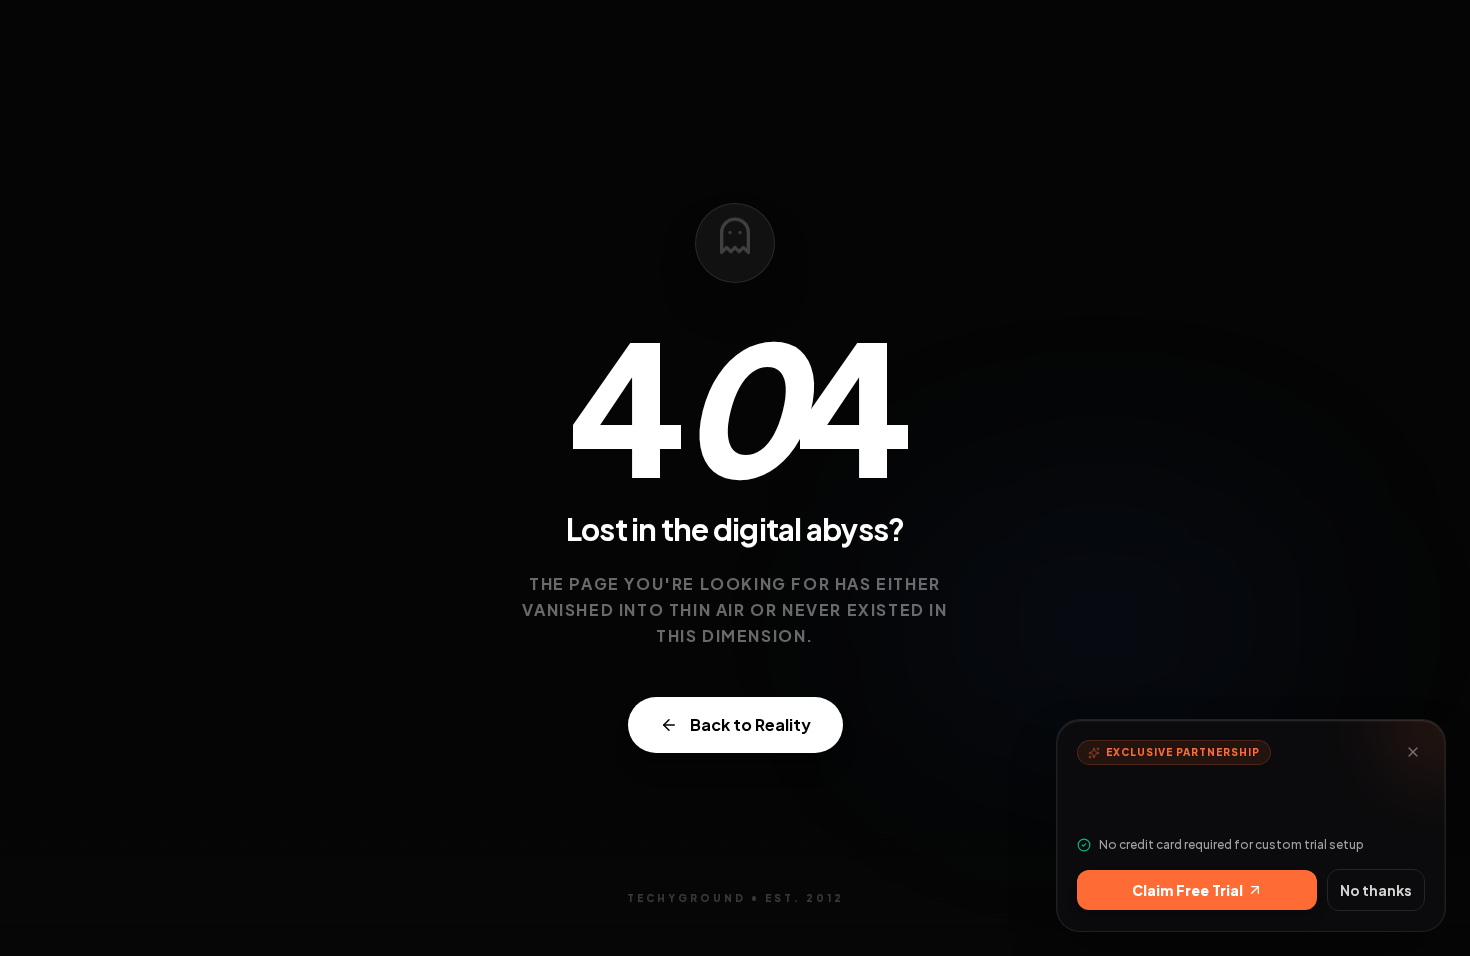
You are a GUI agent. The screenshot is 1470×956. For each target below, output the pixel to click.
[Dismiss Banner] (1413, 752)
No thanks (1376, 890)
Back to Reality (750, 724)
